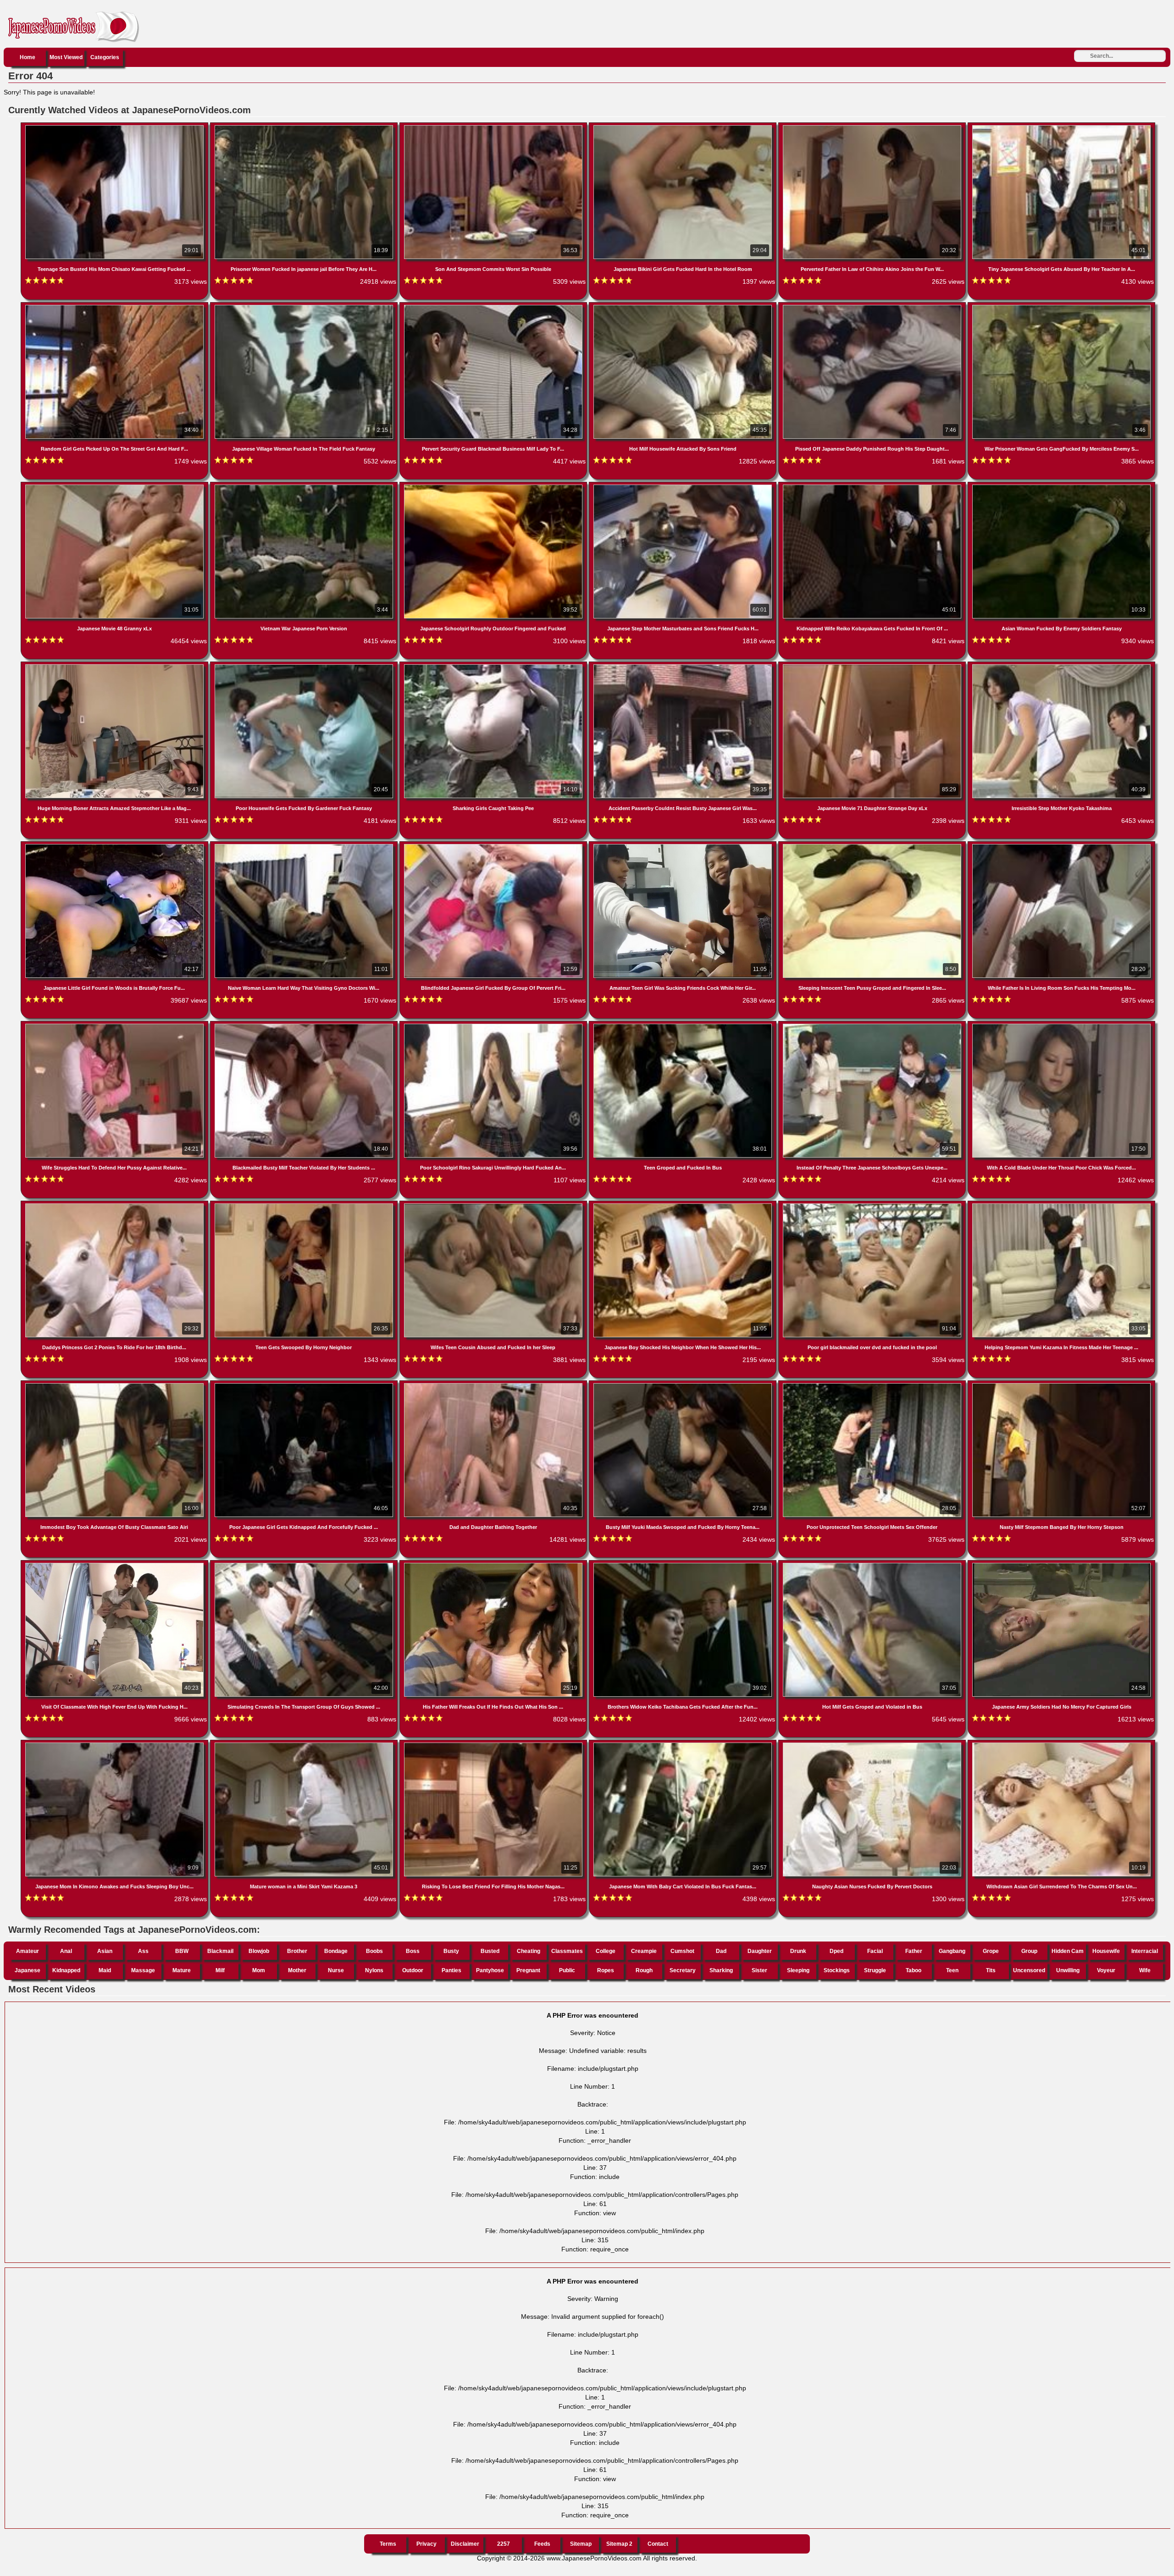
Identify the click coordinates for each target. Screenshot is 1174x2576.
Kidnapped (66, 1970)
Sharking (721, 1970)
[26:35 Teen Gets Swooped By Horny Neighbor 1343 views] (305, 1205)
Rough (644, 1970)
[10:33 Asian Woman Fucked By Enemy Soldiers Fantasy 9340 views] (1061, 486)
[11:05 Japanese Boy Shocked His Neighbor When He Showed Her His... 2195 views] (684, 1205)
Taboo (914, 1970)
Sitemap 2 (619, 2544)
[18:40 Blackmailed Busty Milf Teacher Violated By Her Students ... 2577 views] (305, 1026)
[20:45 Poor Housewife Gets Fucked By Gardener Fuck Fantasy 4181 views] (305, 666)
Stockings (837, 1970)
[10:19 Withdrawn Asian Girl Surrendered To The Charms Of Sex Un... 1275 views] (1061, 1744)
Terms (388, 2544)
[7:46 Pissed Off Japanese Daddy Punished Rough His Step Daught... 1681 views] (873, 307)
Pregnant (528, 1970)
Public (567, 1970)
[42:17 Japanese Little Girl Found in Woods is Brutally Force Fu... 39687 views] (115, 846)
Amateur (28, 1951)
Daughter (760, 1951)
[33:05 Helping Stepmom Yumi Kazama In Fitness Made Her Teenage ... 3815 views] (1061, 1205)
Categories (105, 57)
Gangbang (952, 1951)
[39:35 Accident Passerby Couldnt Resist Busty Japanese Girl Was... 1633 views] (684, 666)
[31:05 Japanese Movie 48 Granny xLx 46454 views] (115, 486)
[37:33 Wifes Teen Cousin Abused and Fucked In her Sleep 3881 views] (494, 1205)
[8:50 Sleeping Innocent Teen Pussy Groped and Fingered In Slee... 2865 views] (873, 846)
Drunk (798, 1951)
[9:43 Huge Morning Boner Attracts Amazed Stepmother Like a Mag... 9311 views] (115, 666)
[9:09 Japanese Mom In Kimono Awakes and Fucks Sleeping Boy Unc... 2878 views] (115, 1744)
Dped (836, 1951)
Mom (259, 1970)
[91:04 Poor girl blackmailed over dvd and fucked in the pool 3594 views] (873, 1205)
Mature (182, 1970)
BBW (182, 1951)
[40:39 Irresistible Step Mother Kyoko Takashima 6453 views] (1061, 666)
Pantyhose (490, 1970)
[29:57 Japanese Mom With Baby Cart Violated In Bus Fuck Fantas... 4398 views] (684, 1744)
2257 (504, 2544)
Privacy (426, 2544)
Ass (143, 1951)
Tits (991, 1970)
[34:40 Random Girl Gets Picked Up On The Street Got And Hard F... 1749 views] (115, 307)
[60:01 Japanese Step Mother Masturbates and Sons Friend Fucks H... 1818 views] (684, 486)
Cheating (529, 1951)
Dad (721, 1951)
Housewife (1106, 1951)
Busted (490, 1951)
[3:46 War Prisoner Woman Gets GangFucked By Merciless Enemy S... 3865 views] (1061, 307)
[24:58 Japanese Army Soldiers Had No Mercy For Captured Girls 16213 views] (1061, 1565)
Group (1029, 1951)
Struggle (875, 1970)
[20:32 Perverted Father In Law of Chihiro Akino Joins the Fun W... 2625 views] (873, 127)
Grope (991, 1951)
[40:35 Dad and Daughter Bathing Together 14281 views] (494, 1385)
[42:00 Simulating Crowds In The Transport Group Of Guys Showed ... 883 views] (305, 1565)
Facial (875, 1951)
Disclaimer (465, 2544)
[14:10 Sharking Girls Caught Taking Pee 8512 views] (494, 666)
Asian (105, 1951)
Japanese (28, 1970)
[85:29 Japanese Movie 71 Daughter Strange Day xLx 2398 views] (873, 666)
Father (914, 1951)
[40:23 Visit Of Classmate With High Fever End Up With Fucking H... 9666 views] (115, 1565)
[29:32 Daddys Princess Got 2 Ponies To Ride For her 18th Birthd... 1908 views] (115, 1205)
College (606, 1951)
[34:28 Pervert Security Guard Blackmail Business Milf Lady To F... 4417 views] (494, 307)
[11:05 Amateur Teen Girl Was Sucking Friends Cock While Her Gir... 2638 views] (684, 846)
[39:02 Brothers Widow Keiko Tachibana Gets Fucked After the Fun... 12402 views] (684, 1565)
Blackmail (220, 1951)
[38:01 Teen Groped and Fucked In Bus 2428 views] (684, 1026)
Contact (658, 2544)
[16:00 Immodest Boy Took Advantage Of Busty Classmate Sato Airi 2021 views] (115, 1385)
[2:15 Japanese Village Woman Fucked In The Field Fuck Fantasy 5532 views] (305, 307)
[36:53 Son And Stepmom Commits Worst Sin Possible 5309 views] (494, 127)
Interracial (1145, 1951)
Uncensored (1029, 1970)
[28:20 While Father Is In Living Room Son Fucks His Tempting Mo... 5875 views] (1061, 846)
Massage (143, 1970)
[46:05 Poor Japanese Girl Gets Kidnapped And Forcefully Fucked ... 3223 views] (305, 1385)
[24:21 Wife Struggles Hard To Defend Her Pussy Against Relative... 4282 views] (115, 1026)
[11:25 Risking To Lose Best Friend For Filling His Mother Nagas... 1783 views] (494, 1744)
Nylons (374, 1970)
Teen (952, 1970)
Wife (1145, 1970)
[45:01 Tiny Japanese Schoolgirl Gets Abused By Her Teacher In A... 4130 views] (1061, 127)
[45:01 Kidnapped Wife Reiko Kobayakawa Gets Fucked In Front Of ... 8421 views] (873, 486)
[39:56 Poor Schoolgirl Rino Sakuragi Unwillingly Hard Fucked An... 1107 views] (494, 1026)
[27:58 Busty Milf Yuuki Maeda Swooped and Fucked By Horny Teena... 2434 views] (684, 1385)
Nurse (336, 1970)
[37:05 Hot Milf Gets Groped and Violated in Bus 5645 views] (873, 1565)
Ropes (606, 1970)
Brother (297, 1951)
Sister (759, 1970)
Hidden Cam (1068, 1951)
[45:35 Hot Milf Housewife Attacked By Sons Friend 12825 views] (684, 307)
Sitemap (581, 2544)
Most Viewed (66, 57)
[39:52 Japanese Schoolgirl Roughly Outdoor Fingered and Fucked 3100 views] (494, 486)
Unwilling (1068, 1970)
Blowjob (259, 1951)
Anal (66, 1951)
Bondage (336, 1951)
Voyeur (1106, 1970)
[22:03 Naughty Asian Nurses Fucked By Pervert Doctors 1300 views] (873, 1744)
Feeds (542, 2544)
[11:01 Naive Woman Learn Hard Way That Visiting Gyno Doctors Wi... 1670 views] (305, 846)
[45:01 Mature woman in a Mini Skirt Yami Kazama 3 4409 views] (305, 1744)
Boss (413, 1951)
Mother (297, 1970)
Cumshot (682, 1951)
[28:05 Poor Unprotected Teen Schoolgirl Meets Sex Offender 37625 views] (873, 1385)
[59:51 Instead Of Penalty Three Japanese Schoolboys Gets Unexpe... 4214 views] (873, 1026)
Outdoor (413, 1970)
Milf (220, 1970)
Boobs (374, 1951)
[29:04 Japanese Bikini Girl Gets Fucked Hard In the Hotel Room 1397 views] (684, 127)
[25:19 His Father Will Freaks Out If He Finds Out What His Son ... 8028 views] (494, 1565)
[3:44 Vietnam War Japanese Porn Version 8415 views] (305, 486)
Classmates (567, 1951)
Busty (451, 1951)
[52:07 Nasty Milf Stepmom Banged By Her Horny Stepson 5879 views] (1061, 1385)
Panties (451, 1970)
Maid (105, 1970)
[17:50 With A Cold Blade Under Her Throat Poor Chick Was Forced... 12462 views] (1061, 1026)
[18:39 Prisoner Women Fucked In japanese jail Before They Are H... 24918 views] (305, 127)
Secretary (683, 1970)
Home (28, 57)
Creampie (644, 1951)
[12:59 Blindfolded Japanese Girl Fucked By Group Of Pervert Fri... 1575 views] (494, 846)
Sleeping (798, 1970)
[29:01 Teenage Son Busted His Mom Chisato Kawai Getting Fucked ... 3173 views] (115, 127)
